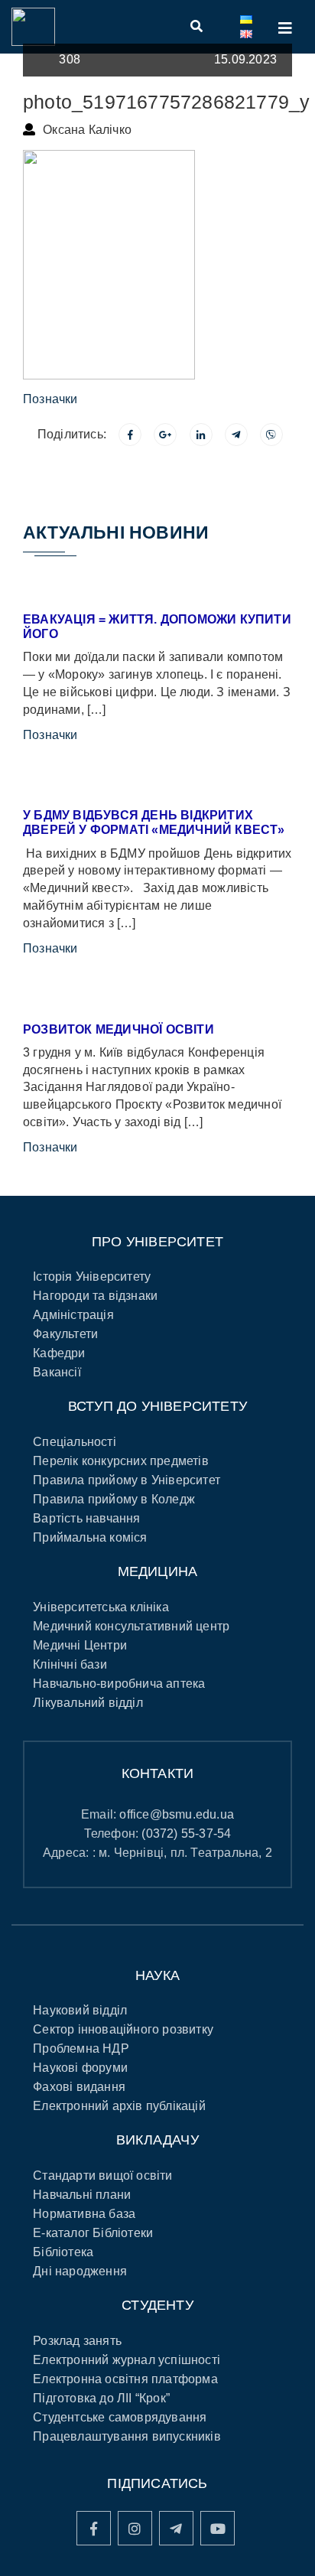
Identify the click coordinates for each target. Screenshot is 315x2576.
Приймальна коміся (90, 1537)
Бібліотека (63, 2252)
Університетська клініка (101, 1607)
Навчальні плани (82, 2195)
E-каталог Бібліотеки (93, 2233)
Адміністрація (73, 1315)
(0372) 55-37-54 (186, 1833)
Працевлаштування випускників (127, 2436)
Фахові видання (79, 2087)
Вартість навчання (86, 1518)
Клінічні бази (70, 1664)
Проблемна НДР (81, 2048)
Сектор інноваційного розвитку (123, 2029)
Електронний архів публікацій (119, 2106)
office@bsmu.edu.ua (177, 1814)
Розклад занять (77, 2341)
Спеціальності (75, 1442)
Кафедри (59, 1353)
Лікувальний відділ (88, 1703)
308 (70, 59)
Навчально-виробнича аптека (119, 1684)
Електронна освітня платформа (125, 2379)
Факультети (65, 1334)
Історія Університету (92, 1277)
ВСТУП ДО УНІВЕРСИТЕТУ (157, 1406)
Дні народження (80, 2271)
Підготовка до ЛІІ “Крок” (101, 2398)
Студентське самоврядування (120, 2417)
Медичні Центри (80, 1645)
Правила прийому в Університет (127, 1480)
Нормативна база (84, 2214)
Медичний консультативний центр (131, 1626)
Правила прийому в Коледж (114, 1499)
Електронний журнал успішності (127, 2360)
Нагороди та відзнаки (95, 1296)
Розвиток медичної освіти (119, 1029)
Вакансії (57, 1372)
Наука (157, 1975)
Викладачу (157, 2140)
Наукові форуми (80, 2068)
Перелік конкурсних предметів (121, 1461)
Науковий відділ (80, 2010)
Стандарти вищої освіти (102, 2175)
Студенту (157, 2305)
